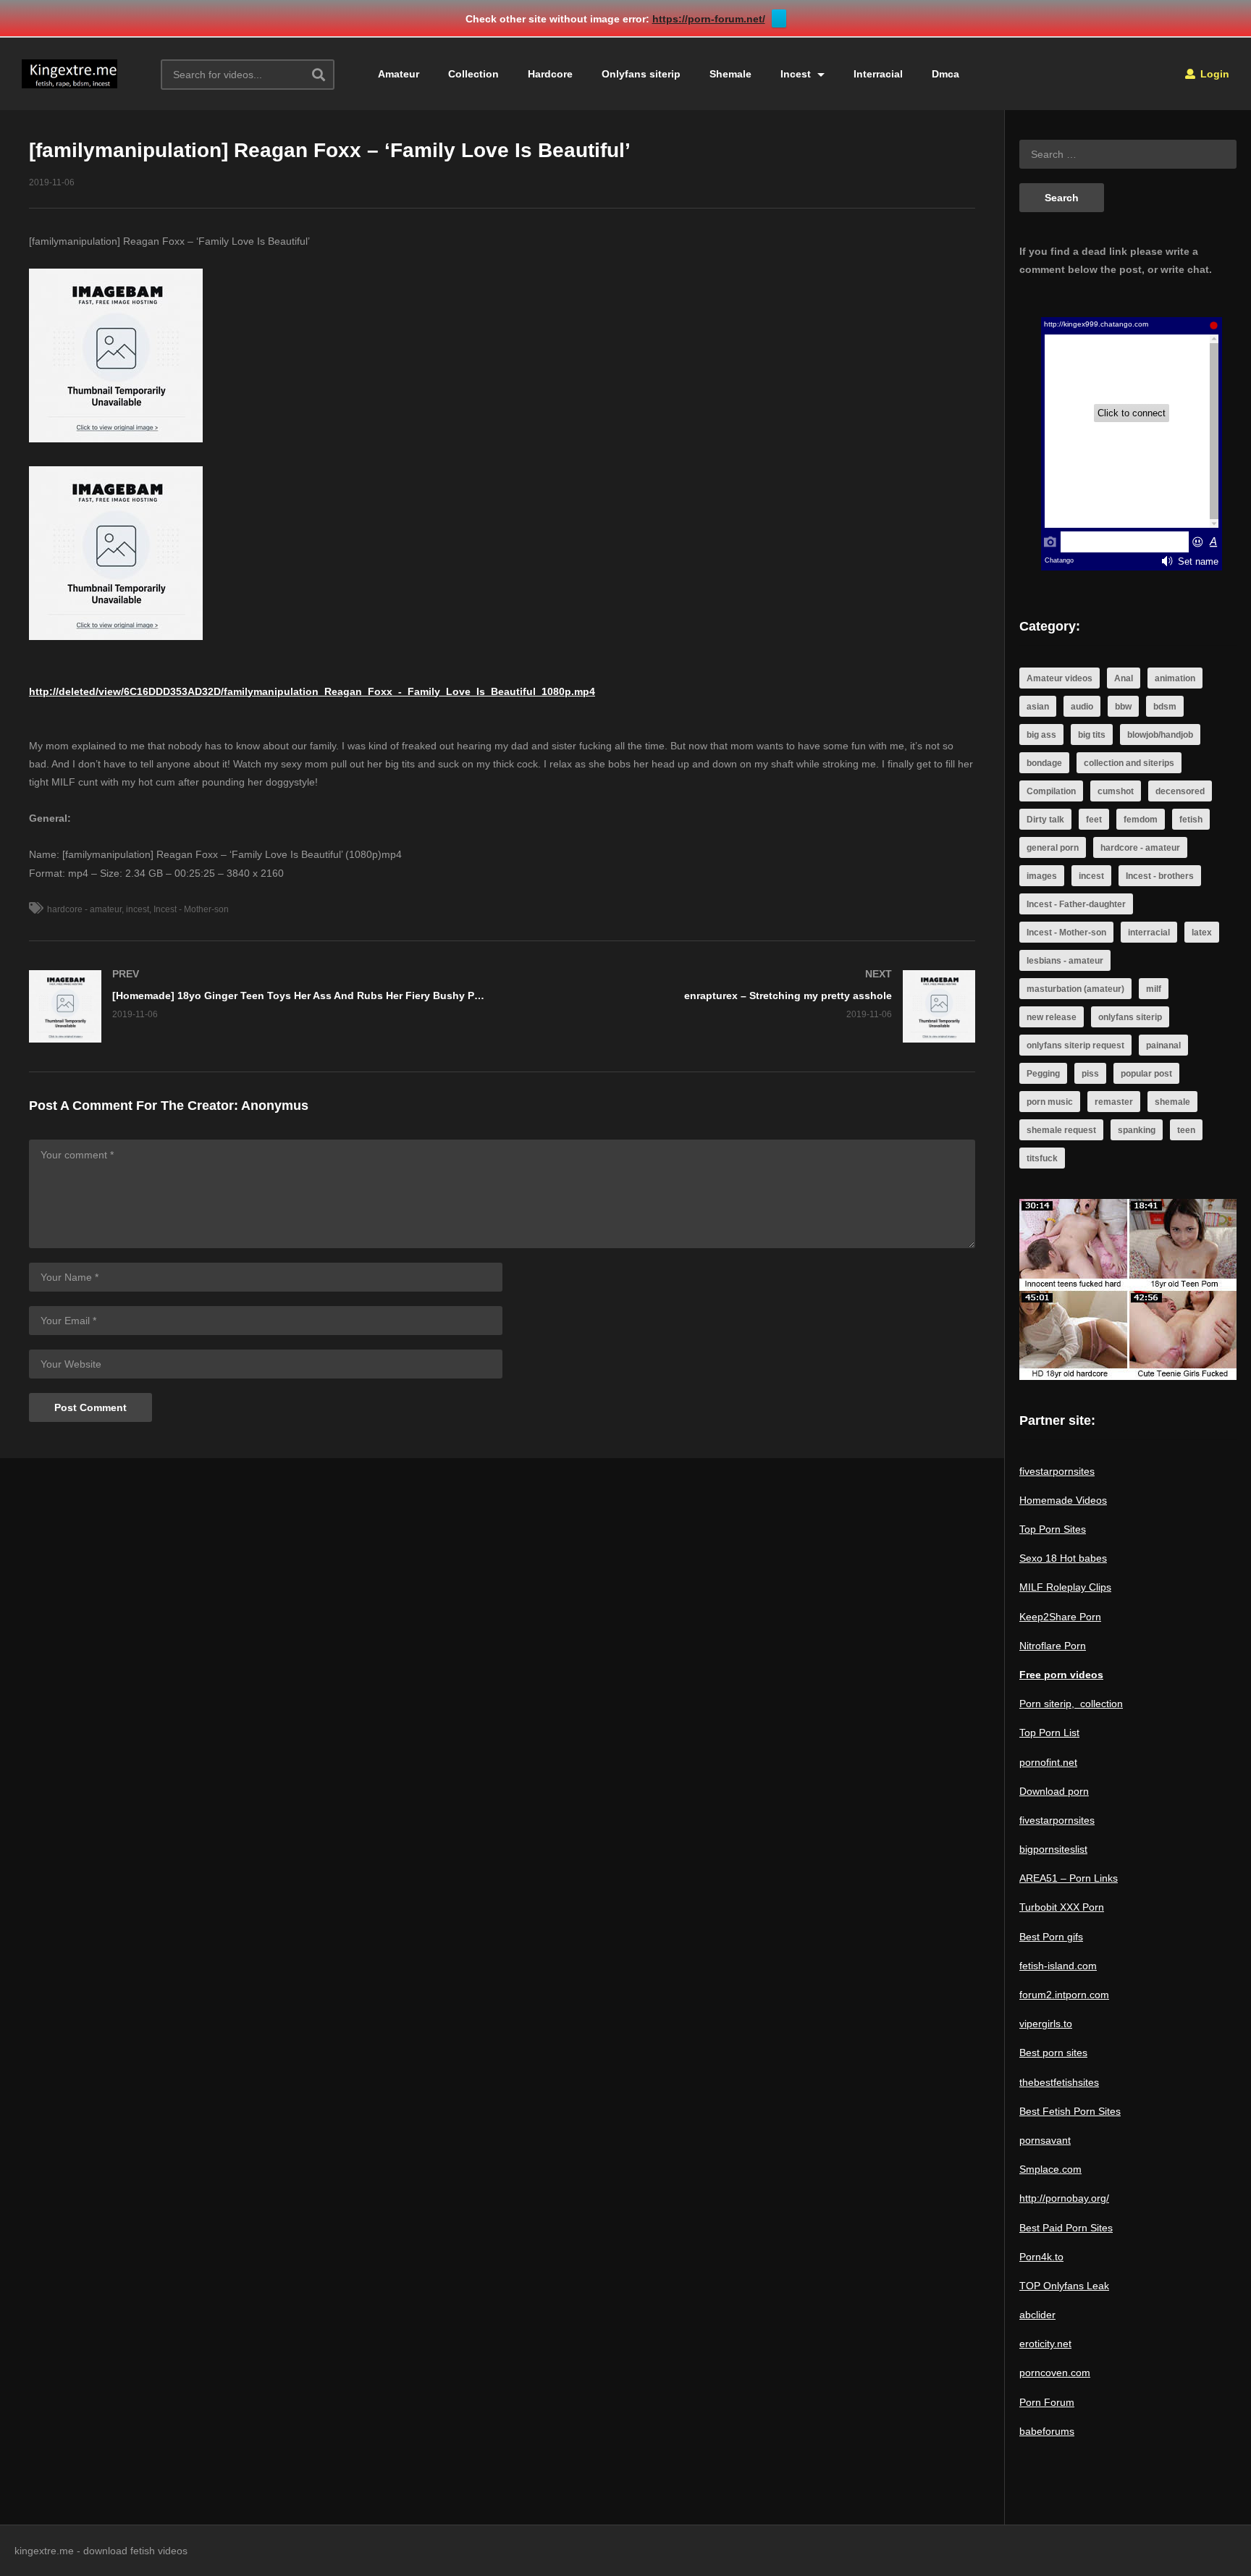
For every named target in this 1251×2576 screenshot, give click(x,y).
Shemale (730, 74)
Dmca (945, 74)
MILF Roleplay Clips (1065, 1587)
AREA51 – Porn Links (1069, 1878)
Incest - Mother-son (191, 909)
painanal (1163, 1045)
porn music (1050, 1102)
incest (138, 909)
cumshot (1116, 791)
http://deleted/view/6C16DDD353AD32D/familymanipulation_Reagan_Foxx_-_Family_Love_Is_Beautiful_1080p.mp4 (312, 691)
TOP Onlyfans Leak (1064, 2286)
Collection (473, 74)
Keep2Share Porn (1060, 1617)
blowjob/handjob (1160, 735)
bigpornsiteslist (1053, 1849)
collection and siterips (1129, 763)
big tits (1092, 735)
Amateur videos (1060, 678)
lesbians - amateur (1065, 961)
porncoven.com (1055, 2373)
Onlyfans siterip (641, 74)
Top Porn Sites (1053, 1529)
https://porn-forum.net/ (709, 19)
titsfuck (1042, 1158)
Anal (1124, 678)
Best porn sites (1053, 2053)
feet (1094, 820)
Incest (797, 74)
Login (1213, 74)
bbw (1123, 707)
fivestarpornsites (1057, 1471)
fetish (1191, 820)
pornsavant (1045, 2140)
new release (1052, 1017)
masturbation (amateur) (1075, 989)
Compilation (1051, 791)
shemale (1172, 1102)
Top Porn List (1049, 1733)
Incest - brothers (1160, 876)
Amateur (399, 74)
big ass (1041, 735)
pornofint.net (1048, 1762)
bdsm (1165, 707)
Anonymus (275, 1106)
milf (1154, 989)
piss (1090, 1074)
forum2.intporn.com (1064, 1995)
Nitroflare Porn (1053, 1646)
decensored (1180, 791)
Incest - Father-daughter (1076, 904)
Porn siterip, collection (1071, 1704)
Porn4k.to (1041, 2257)
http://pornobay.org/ (1064, 2198)
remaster (1114, 1102)
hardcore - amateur (84, 909)
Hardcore (550, 74)
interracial (1149, 933)
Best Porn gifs (1051, 1937)
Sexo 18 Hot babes (1063, 1558)
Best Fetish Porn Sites (1070, 2111)
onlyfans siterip (1130, 1017)
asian (1038, 707)
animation (1175, 678)
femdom (1141, 820)
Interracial (878, 74)
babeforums (1047, 2431)
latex (1202, 933)
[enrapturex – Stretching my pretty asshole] (746, 1006)
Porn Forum (1047, 2402)
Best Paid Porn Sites (1066, 2228)
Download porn (1054, 1791)
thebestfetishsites (1059, 2082)
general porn (1053, 848)
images (1042, 876)
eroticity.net (1045, 2344)
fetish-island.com (1058, 1966)
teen (1186, 1130)
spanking (1137, 1130)
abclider (1037, 2315)
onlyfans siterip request (1075, 1045)
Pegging (1043, 1074)
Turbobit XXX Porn (1062, 1907)
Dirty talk (1045, 820)
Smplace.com (1050, 2169)
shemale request (1061, 1130)
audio (1082, 707)
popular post (1146, 1074)
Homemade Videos (1063, 1500)
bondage (1044, 763)
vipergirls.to (1046, 2024)
